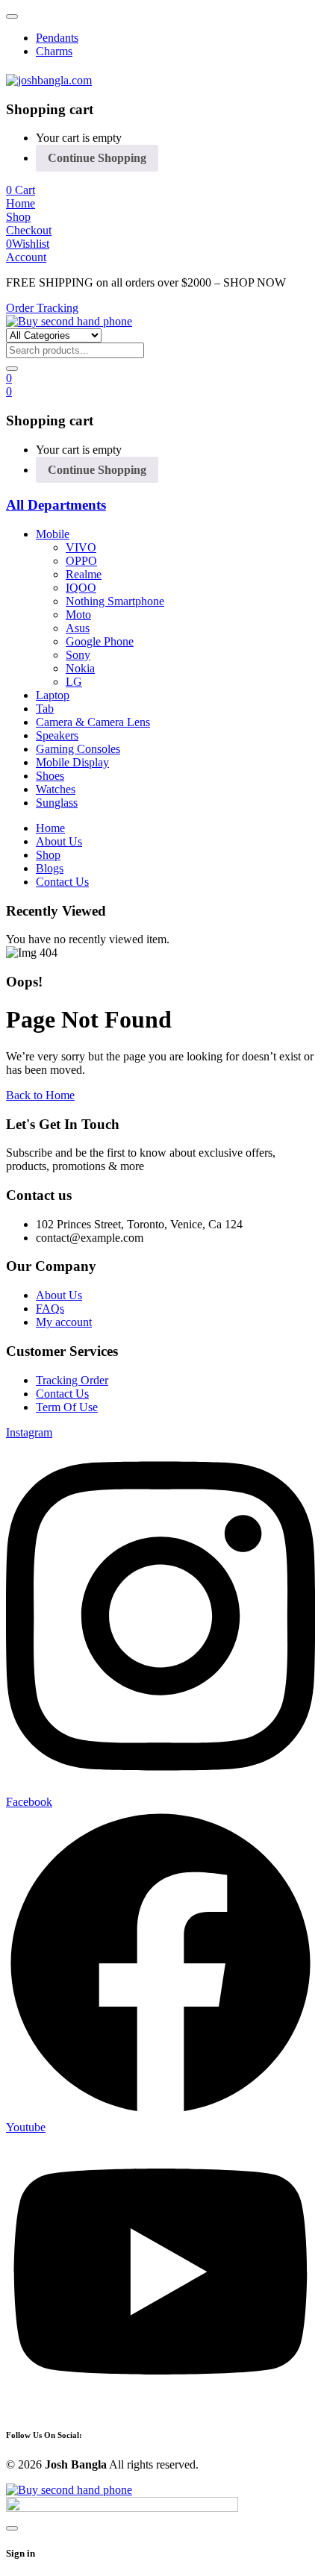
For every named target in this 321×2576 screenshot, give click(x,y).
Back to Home (40, 1095)
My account (64, 1322)
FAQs (50, 1309)
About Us (59, 1295)
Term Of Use (67, 1407)
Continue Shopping (97, 158)
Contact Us (62, 1394)
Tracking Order (72, 1380)
